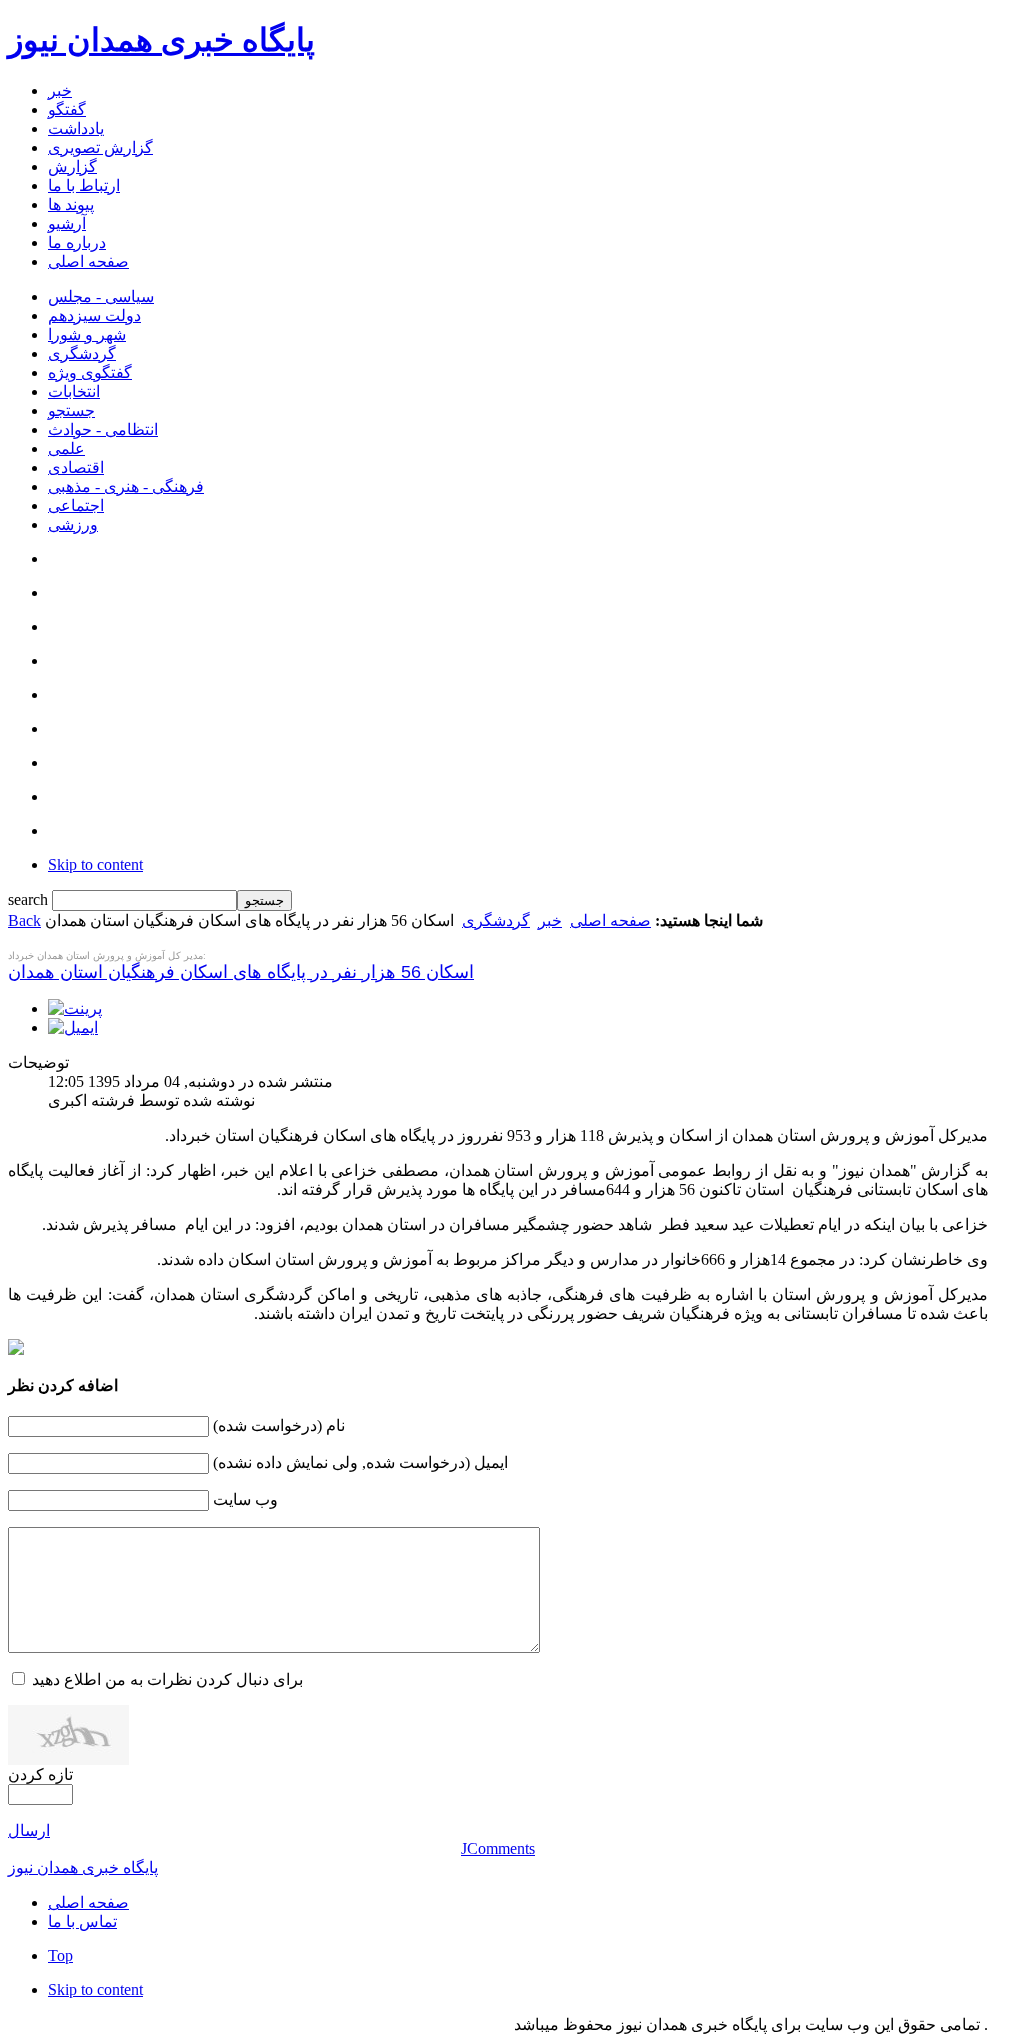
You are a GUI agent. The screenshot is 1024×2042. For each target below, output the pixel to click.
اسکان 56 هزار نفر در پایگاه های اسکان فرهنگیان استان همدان (241, 972)
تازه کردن (40, 1774)
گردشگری (496, 920)
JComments (498, 1848)
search (30, 899)
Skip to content (95, 864)
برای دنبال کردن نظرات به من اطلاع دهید (167, 1679)
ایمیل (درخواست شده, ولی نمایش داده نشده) (360, 1462)
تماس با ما (82, 1921)
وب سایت (245, 1499)
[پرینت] (75, 1008)
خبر (550, 920)
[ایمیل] (73, 1027)
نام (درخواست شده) (279, 1425)
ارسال (29, 1830)
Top (60, 1955)
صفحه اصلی (610, 920)
